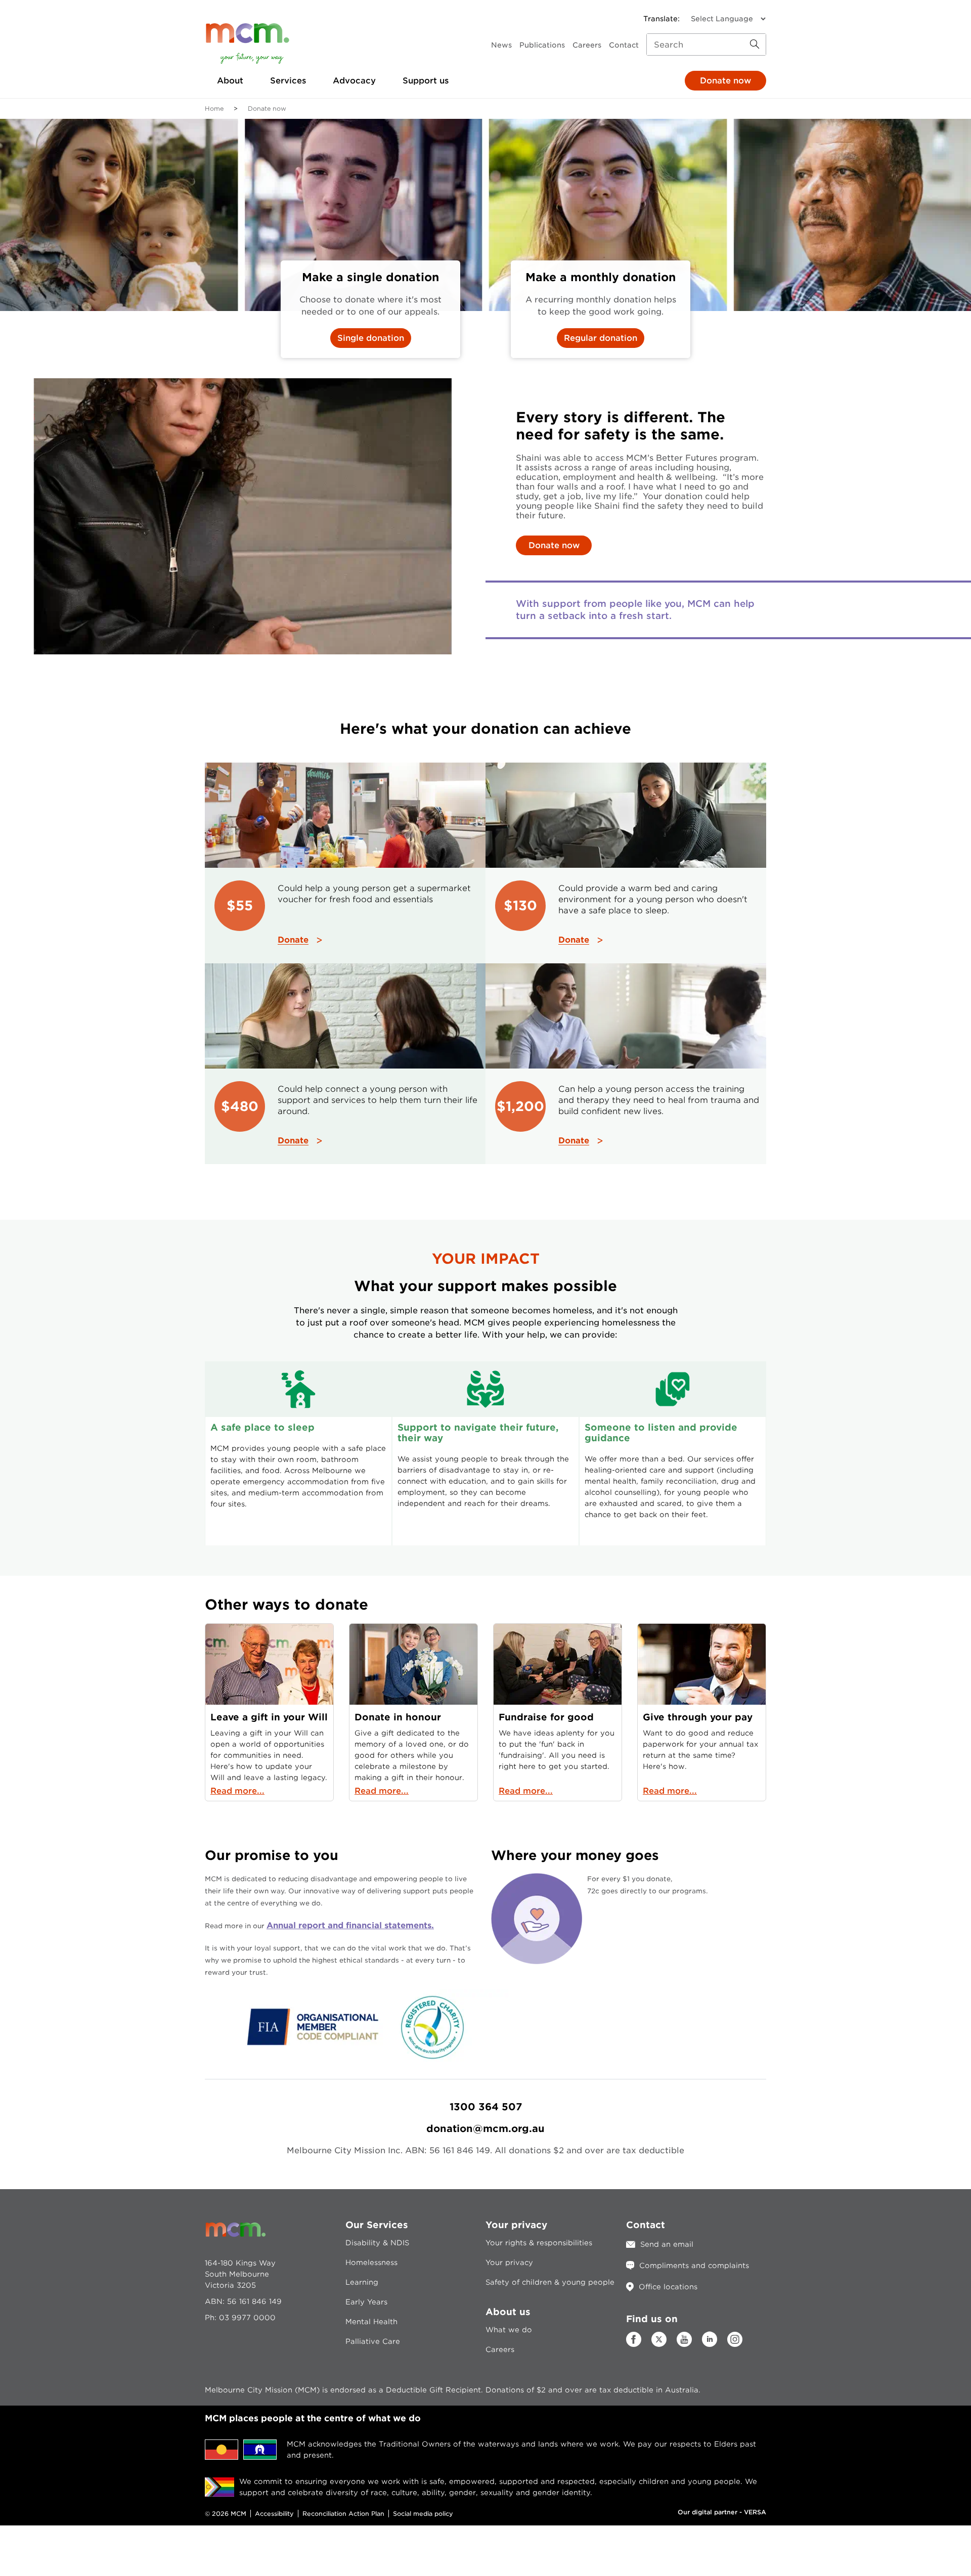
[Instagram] (735, 2344)
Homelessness (371, 2262)
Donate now (725, 81)
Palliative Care (373, 2341)
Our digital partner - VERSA (722, 2512)
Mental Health (371, 2322)
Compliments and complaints (694, 2266)
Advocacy (354, 81)
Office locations (668, 2287)
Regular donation (601, 338)
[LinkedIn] (710, 2344)
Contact (624, 45)
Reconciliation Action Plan (343, 2514)
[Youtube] (684, 2344)
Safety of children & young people (550, 2282)
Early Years (366, 2302)
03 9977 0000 (247, 2318)
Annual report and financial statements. (350, 1925)
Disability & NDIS (377, 2243)
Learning (362, 2282)
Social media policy (423, 2514)
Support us (426, 81)
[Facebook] (634, 2344)
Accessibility (274, 2514)
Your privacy (509, 2262)
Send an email (667, 2244)
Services (288, 81)
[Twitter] (659, 2339)
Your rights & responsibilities (539, 2243)
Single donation (371, 338)
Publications (542, 45)
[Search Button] (755, 45)
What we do (509, 2330)
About (230, 81)
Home (214, 108)
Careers (587, 45)
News (501, 45)
